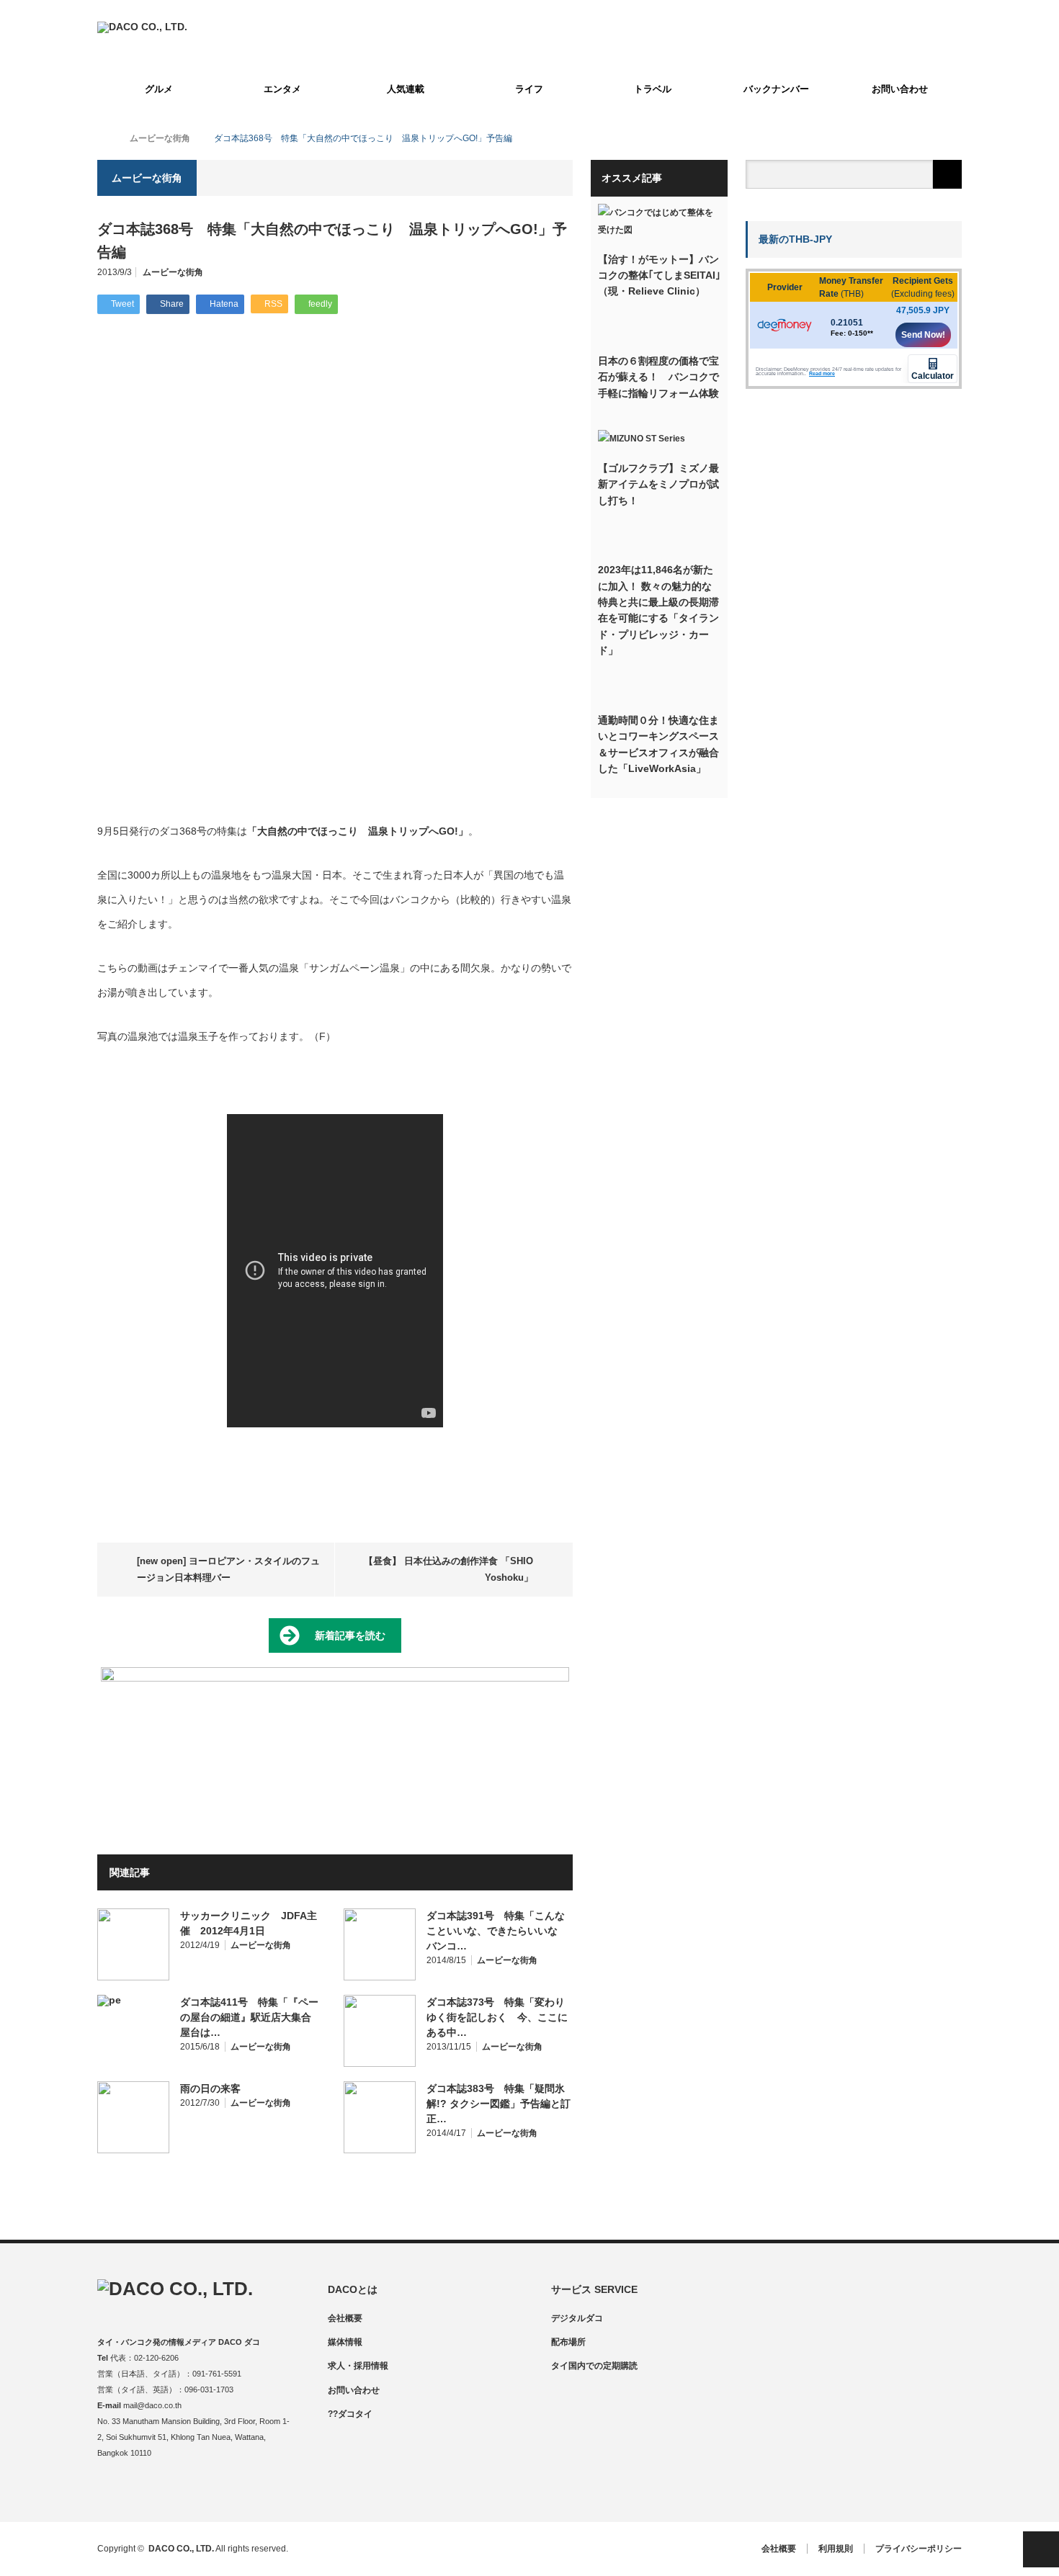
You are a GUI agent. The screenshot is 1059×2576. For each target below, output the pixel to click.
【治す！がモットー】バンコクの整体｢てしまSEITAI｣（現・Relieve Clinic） (659, 275)
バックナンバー (776, 89)
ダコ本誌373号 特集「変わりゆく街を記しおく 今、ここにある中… (497, 2017)
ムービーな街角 (173, 272)
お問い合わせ (900, 89)
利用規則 (836, 2549)
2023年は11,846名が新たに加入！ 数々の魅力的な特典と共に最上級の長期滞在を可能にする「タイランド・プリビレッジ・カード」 (658, 610)
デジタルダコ (577, 2318)
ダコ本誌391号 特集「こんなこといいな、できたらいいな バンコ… (497, 1931)
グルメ (159, 89)
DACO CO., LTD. (181, 2549)
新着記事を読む (350, 1635)
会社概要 (345, 2318)
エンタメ (282, 89)
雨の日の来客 (210, 2088)
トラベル (653, 89)
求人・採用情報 (358, 2366)
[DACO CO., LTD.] (142, 27)
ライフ (529, 89)
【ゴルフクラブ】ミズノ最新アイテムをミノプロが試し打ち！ (658, 484)
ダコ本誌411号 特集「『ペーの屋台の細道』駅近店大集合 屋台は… (251, 2017)
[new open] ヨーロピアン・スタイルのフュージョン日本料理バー (228, 1569)
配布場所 (568, 2342)
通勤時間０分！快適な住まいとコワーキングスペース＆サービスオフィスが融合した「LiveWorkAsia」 (658, 744)
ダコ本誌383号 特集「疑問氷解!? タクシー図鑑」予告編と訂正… (499, 2104)
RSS (193, 2491)
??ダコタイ (350, 2414)
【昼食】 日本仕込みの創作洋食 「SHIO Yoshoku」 (448, 1569)
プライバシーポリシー (919, 2549)
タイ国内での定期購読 (594, 2366)
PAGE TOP (1041, 2549)
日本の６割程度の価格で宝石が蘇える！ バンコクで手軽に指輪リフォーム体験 (658, 377)
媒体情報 (345, 2342)
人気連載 (406, 89)
